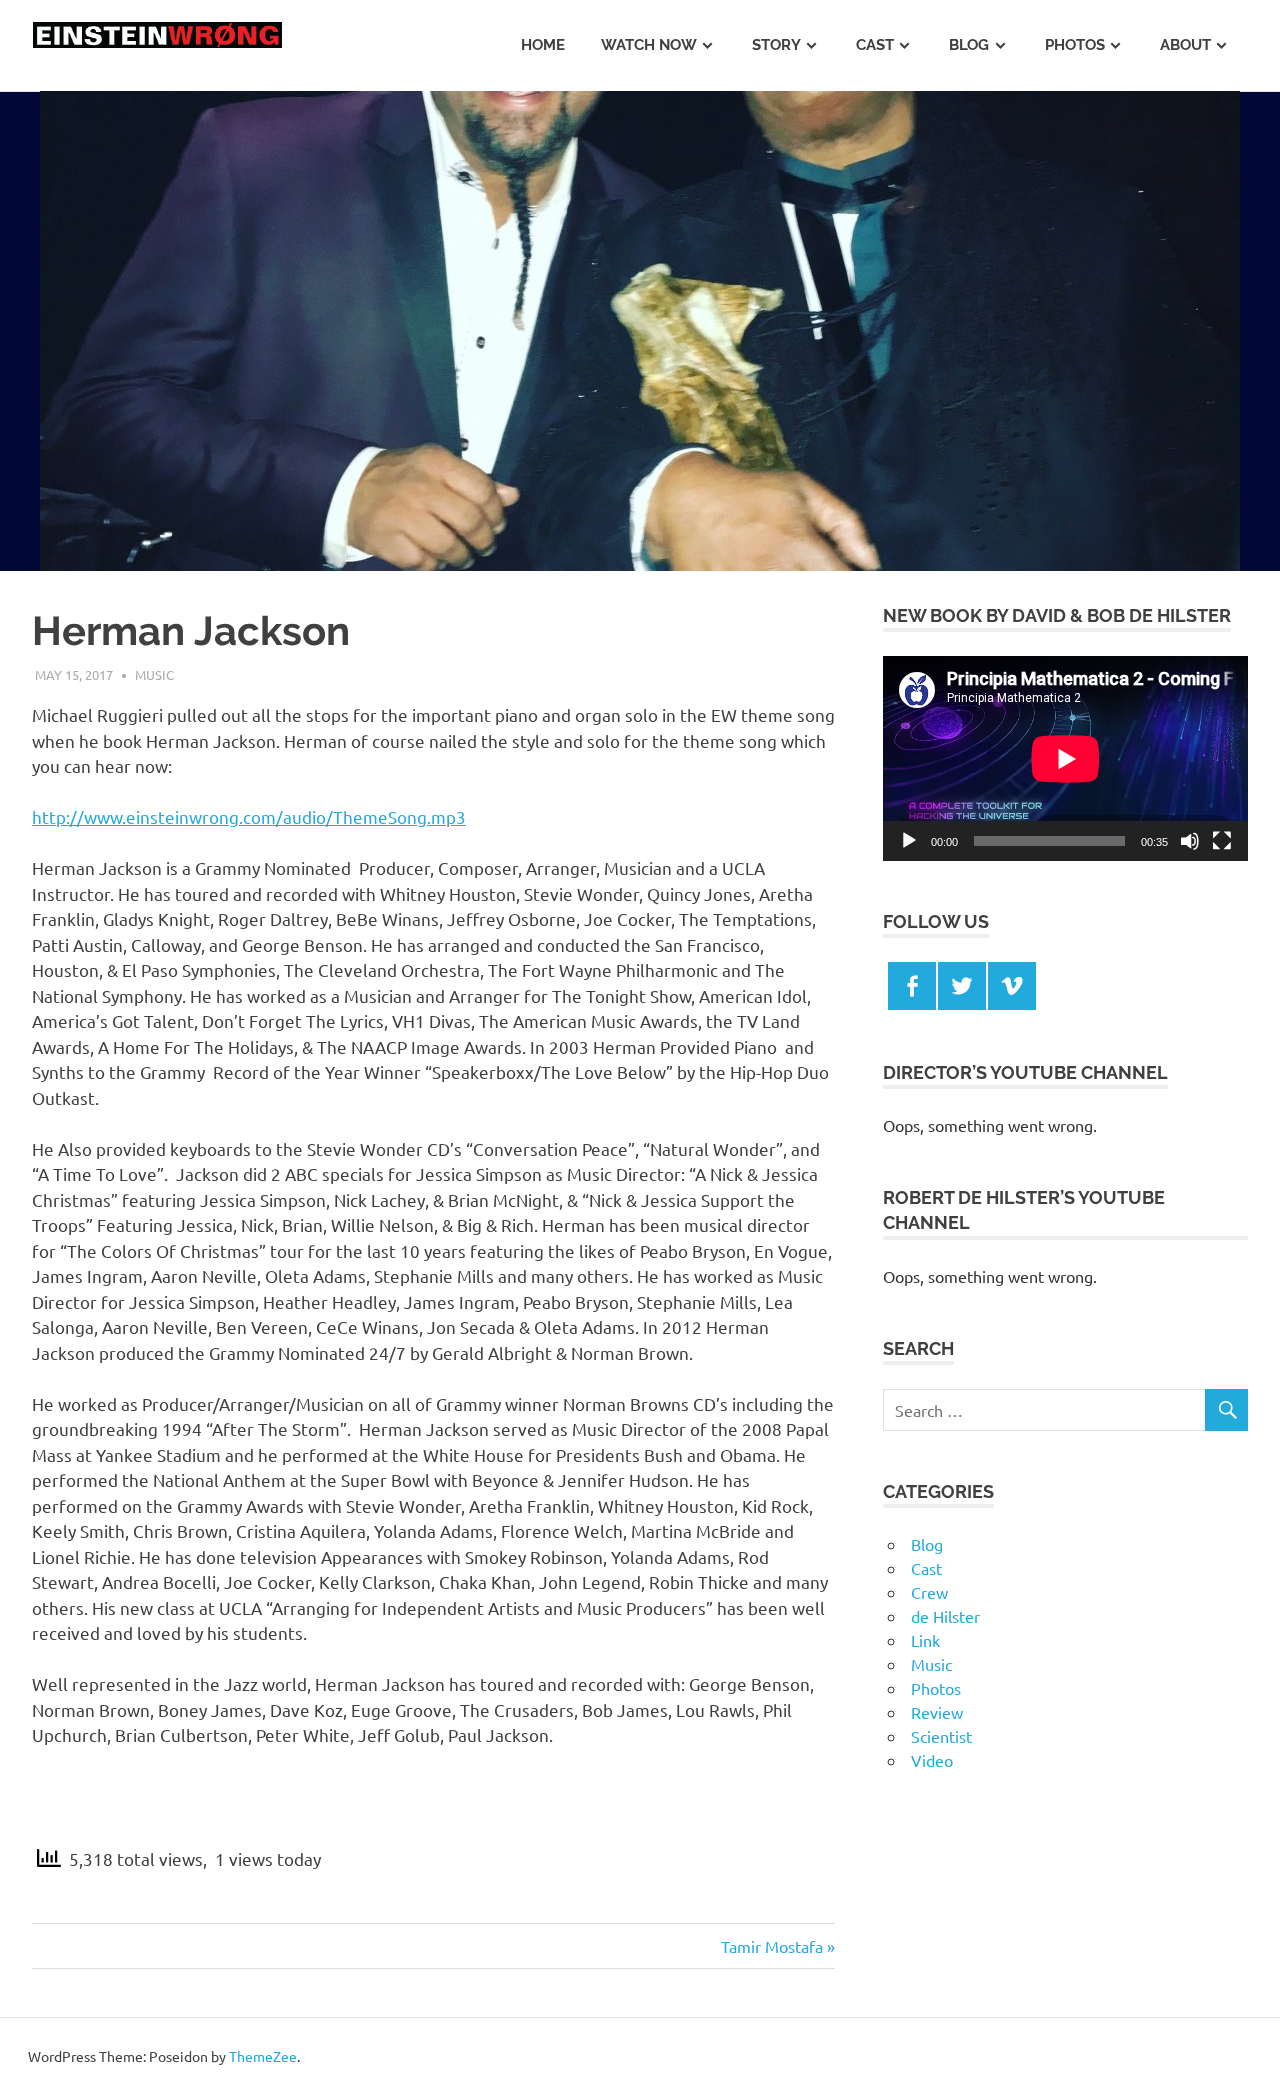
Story (776, 45)
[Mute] (1190, 841)
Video (932, 1760)
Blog (969, 45)
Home (543, 45)
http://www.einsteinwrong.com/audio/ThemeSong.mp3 (249, 816)
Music (154, 674)
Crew (929, 1592)
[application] (1065, 758)
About (1185, 45)
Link (925, 1640)
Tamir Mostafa (772, 1946)
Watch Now (649, 45)
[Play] (909, 841)
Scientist (941, 1736)
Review (937, 1712)
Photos (1075, 45)
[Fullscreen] (1222, 841)
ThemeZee (263, 2056)
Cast (875, 45)
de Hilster (945, 1616)
